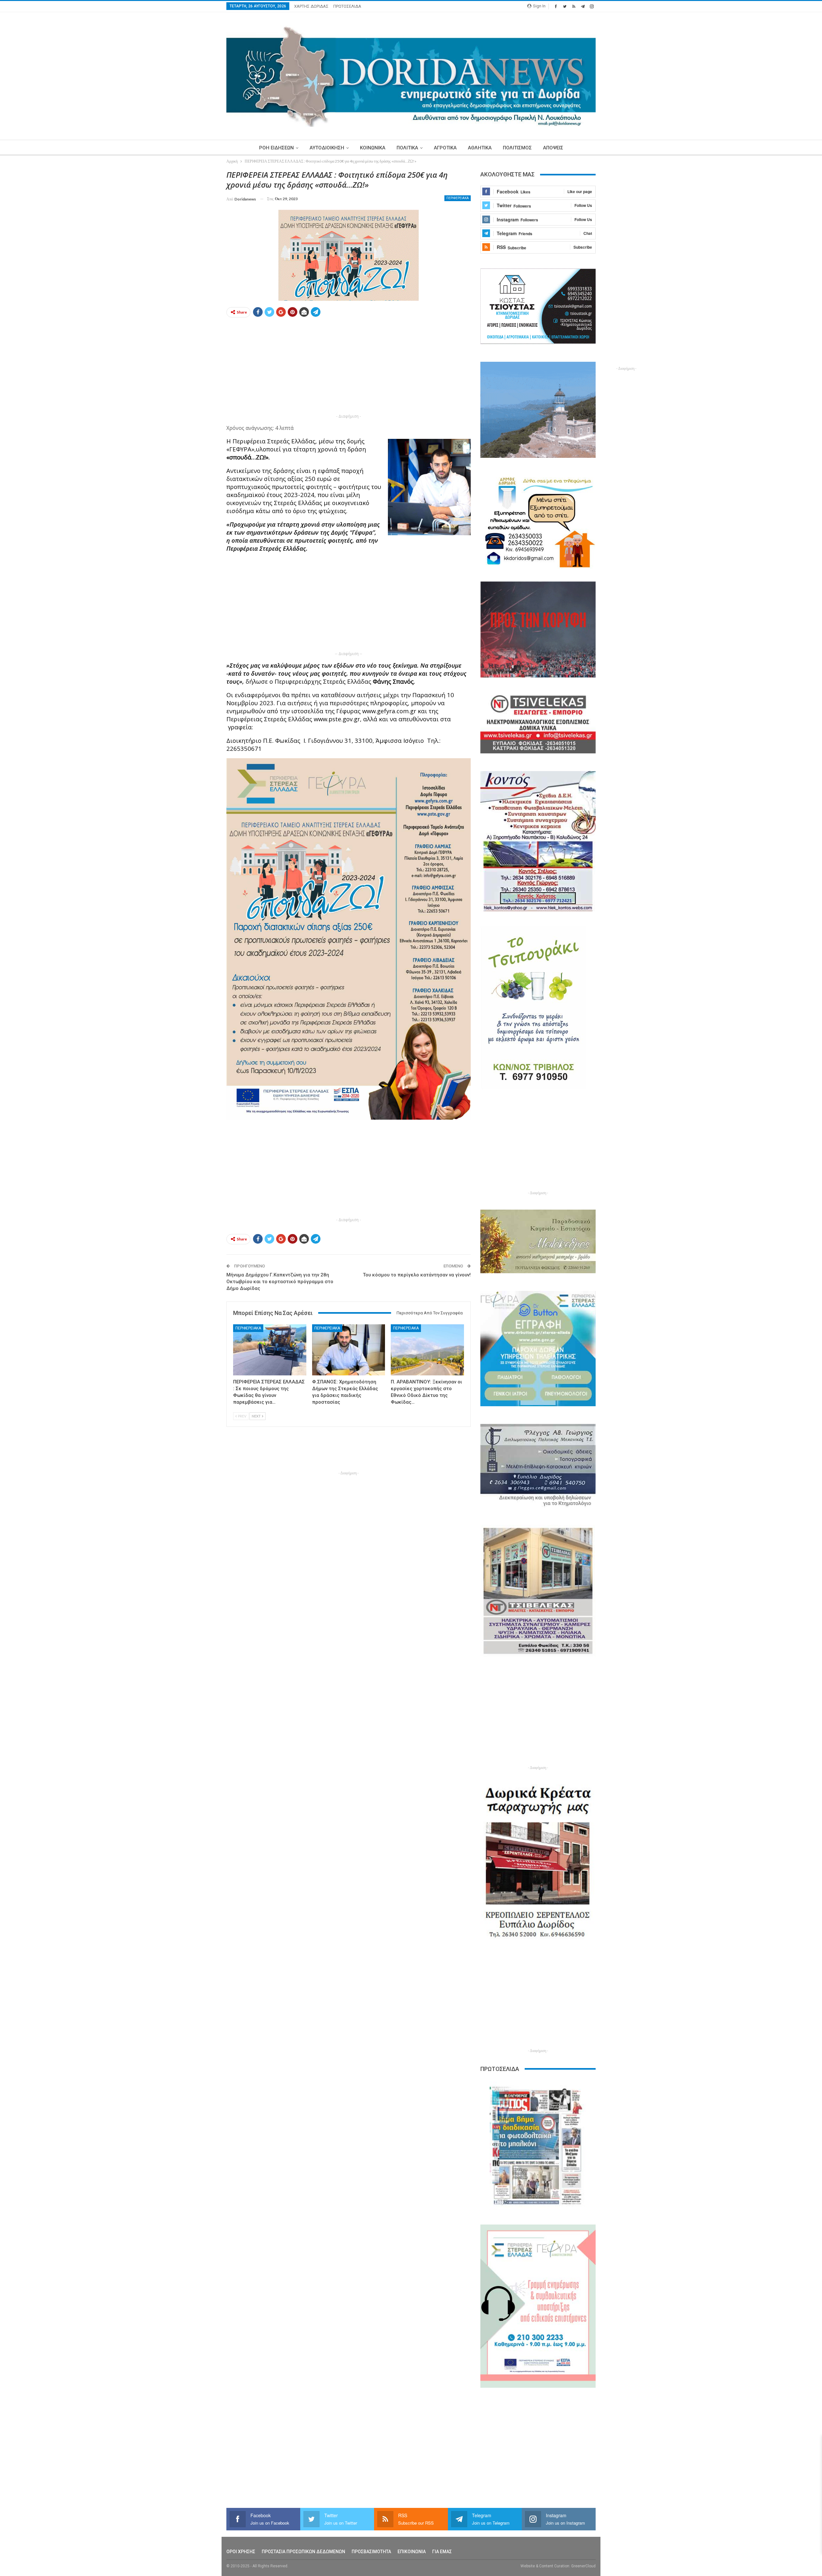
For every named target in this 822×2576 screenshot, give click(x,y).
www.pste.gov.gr (337, 719)
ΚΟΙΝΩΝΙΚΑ (373, 148)
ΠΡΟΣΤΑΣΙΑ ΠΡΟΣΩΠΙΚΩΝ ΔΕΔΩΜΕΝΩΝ (303, 2552)
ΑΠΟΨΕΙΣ (553, 148)
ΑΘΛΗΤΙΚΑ (480, 148)
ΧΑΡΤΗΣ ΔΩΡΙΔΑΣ (311, 6)
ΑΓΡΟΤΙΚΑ (445, 148)
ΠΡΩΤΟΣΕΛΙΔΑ (347, 6)
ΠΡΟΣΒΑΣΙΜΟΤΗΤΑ (371, 2552)
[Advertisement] (196, 266)
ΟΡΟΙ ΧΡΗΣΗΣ (241, 2552)
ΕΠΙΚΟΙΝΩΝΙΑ (412, 2552)
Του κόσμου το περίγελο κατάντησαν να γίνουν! (417, 1275)
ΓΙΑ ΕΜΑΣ (442, 2552)
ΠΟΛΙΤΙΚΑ (407, 148)
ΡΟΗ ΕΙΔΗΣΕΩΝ (276, 148)
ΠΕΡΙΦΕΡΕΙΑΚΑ (458, 198)
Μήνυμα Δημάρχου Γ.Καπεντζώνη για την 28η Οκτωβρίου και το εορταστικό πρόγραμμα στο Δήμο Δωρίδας (280, 1282)
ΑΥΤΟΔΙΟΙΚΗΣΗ (327, 148)
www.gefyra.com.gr (389, 711)
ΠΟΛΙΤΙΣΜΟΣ (517, 148)
